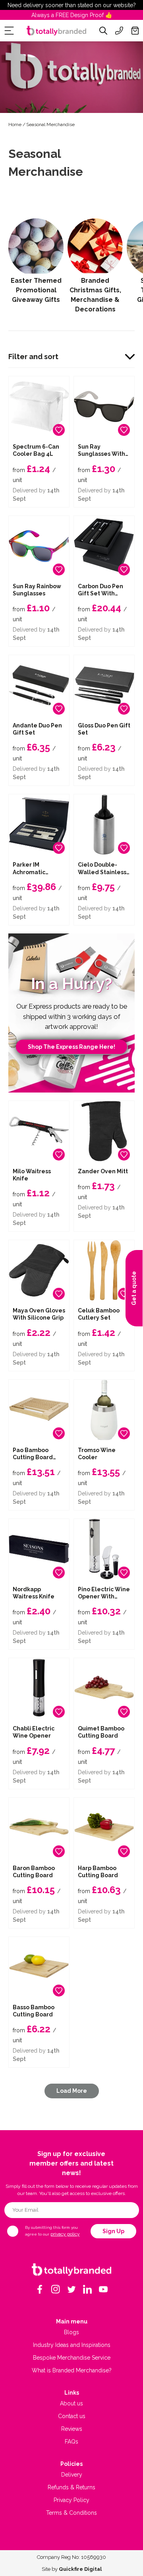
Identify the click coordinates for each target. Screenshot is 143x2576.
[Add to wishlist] (59, 430)
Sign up (113, 2231)
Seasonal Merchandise (50, 124)
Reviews (72, 2429)
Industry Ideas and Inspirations (72, 2345)
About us (71, 2403)
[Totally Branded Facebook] (40, 2289)
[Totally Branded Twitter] (71, 2289)
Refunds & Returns (71, 2487)
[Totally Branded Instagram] (56, 2289)
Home (15, 124)
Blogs (71, 2332)
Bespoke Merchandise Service (72, 2358)
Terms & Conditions (71, 2513)
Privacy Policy (71, 2500)
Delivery (72, 2475)
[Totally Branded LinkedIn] (87, 2289)
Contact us (72, 2416)
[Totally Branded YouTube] (103, 2289)
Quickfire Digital (80, 2569)
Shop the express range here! (71, 1047)
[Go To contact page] (119, 31)
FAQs (71, 2442)
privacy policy (65, 2234)
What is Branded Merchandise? (72, 2370)
